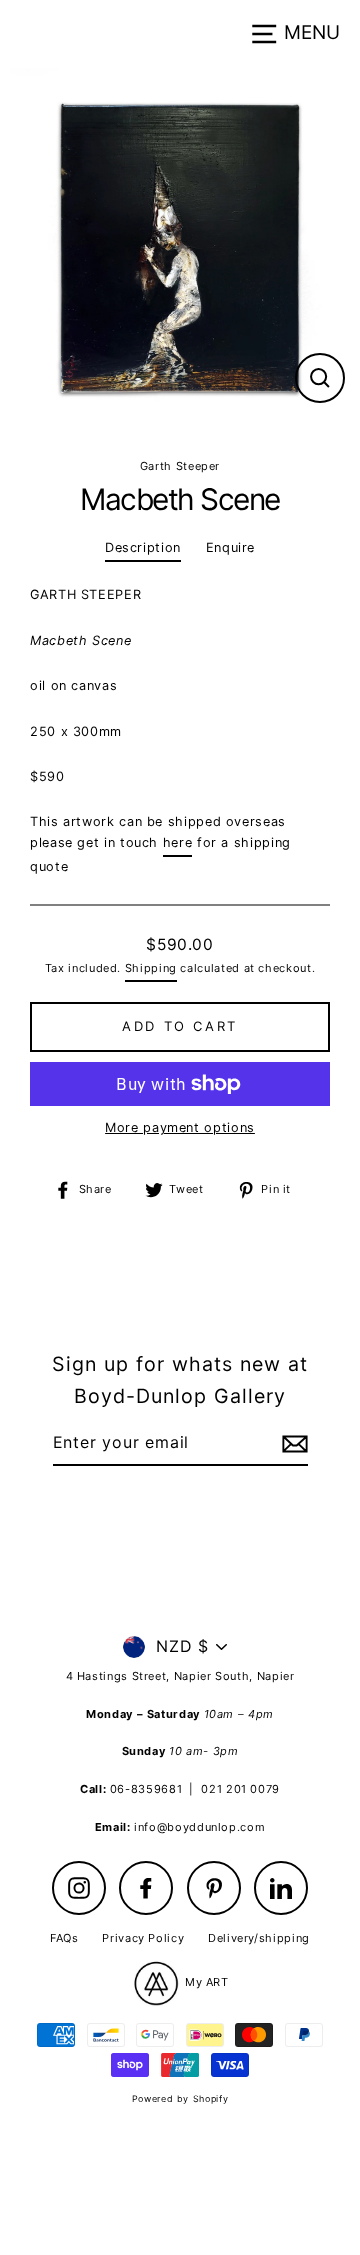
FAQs (64, 1938)
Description (143, 547)
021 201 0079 (240, 1789)
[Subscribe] (292, 1444)
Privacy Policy (143, 1938)
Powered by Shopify (180, 2098)
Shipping (151, 968)
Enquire (230, 547)
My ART (204, 1982)
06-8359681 (146, 1789)
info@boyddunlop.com (199, 1827)
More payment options (180, 1127)
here (178, 842)
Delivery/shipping (259, 1938)
